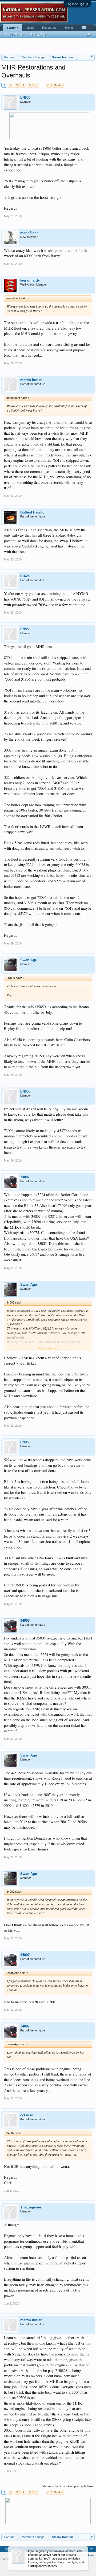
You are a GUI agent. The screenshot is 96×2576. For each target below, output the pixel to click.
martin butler (31, 380)
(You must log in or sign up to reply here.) (68, 2486)
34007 (25, 1177)
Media (30, 28)
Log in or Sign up (77, 4)
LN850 (25, 98)
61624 (25, 576)
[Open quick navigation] (91, 57)
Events (69, 28)
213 (49, 85)
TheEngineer (31, 2207)
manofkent (29, 233)
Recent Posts (39, 34)
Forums (13, 28)
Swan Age (29, 960)
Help (90, 2549)
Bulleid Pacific (32, 512)
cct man (27, 2115)
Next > (58, 85)
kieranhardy (30, 280)
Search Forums (15, 34)
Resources (49, 28)
